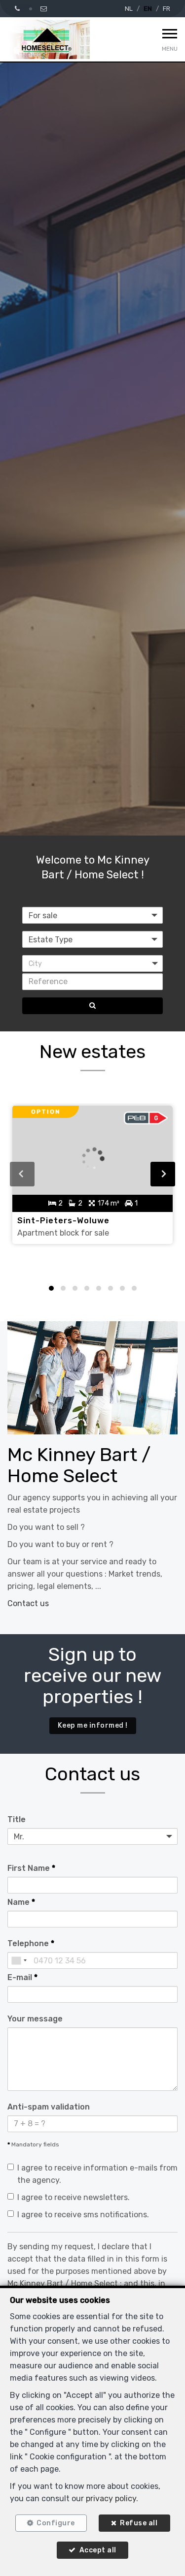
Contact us (28, 1603)
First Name (31, 1868)
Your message (35, 2019)
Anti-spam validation (49, 2107)
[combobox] (19, 1960)
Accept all (98, 2550)
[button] (92, 963)
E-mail (22, 1977)
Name (21, 1902)
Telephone (31, 1943)
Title (17, 1819)
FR (166, 9)
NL (129, 9)
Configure (56, 2523)
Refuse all (139, 2523)
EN (148, 9)
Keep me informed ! (93, 1725)
